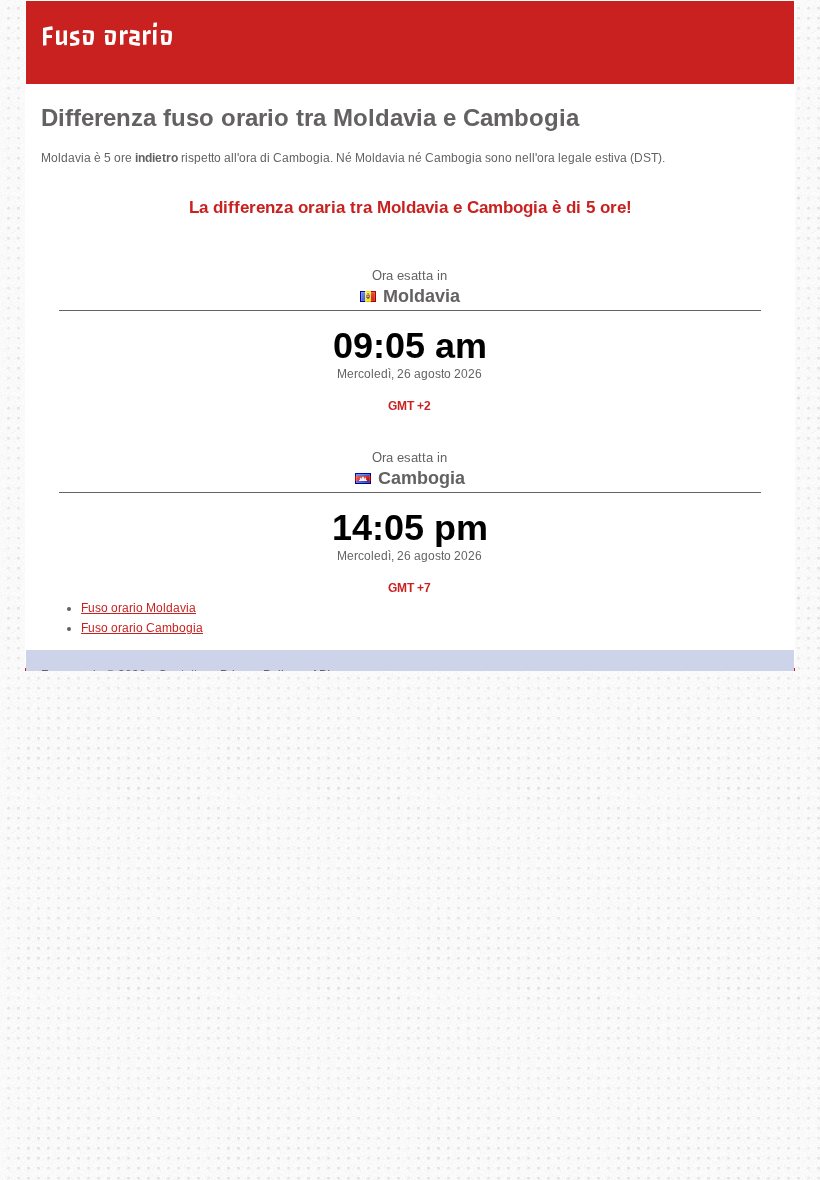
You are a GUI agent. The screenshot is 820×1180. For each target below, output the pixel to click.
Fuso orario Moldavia (138, 608)
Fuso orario (107, 36)
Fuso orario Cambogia (142, 628)
